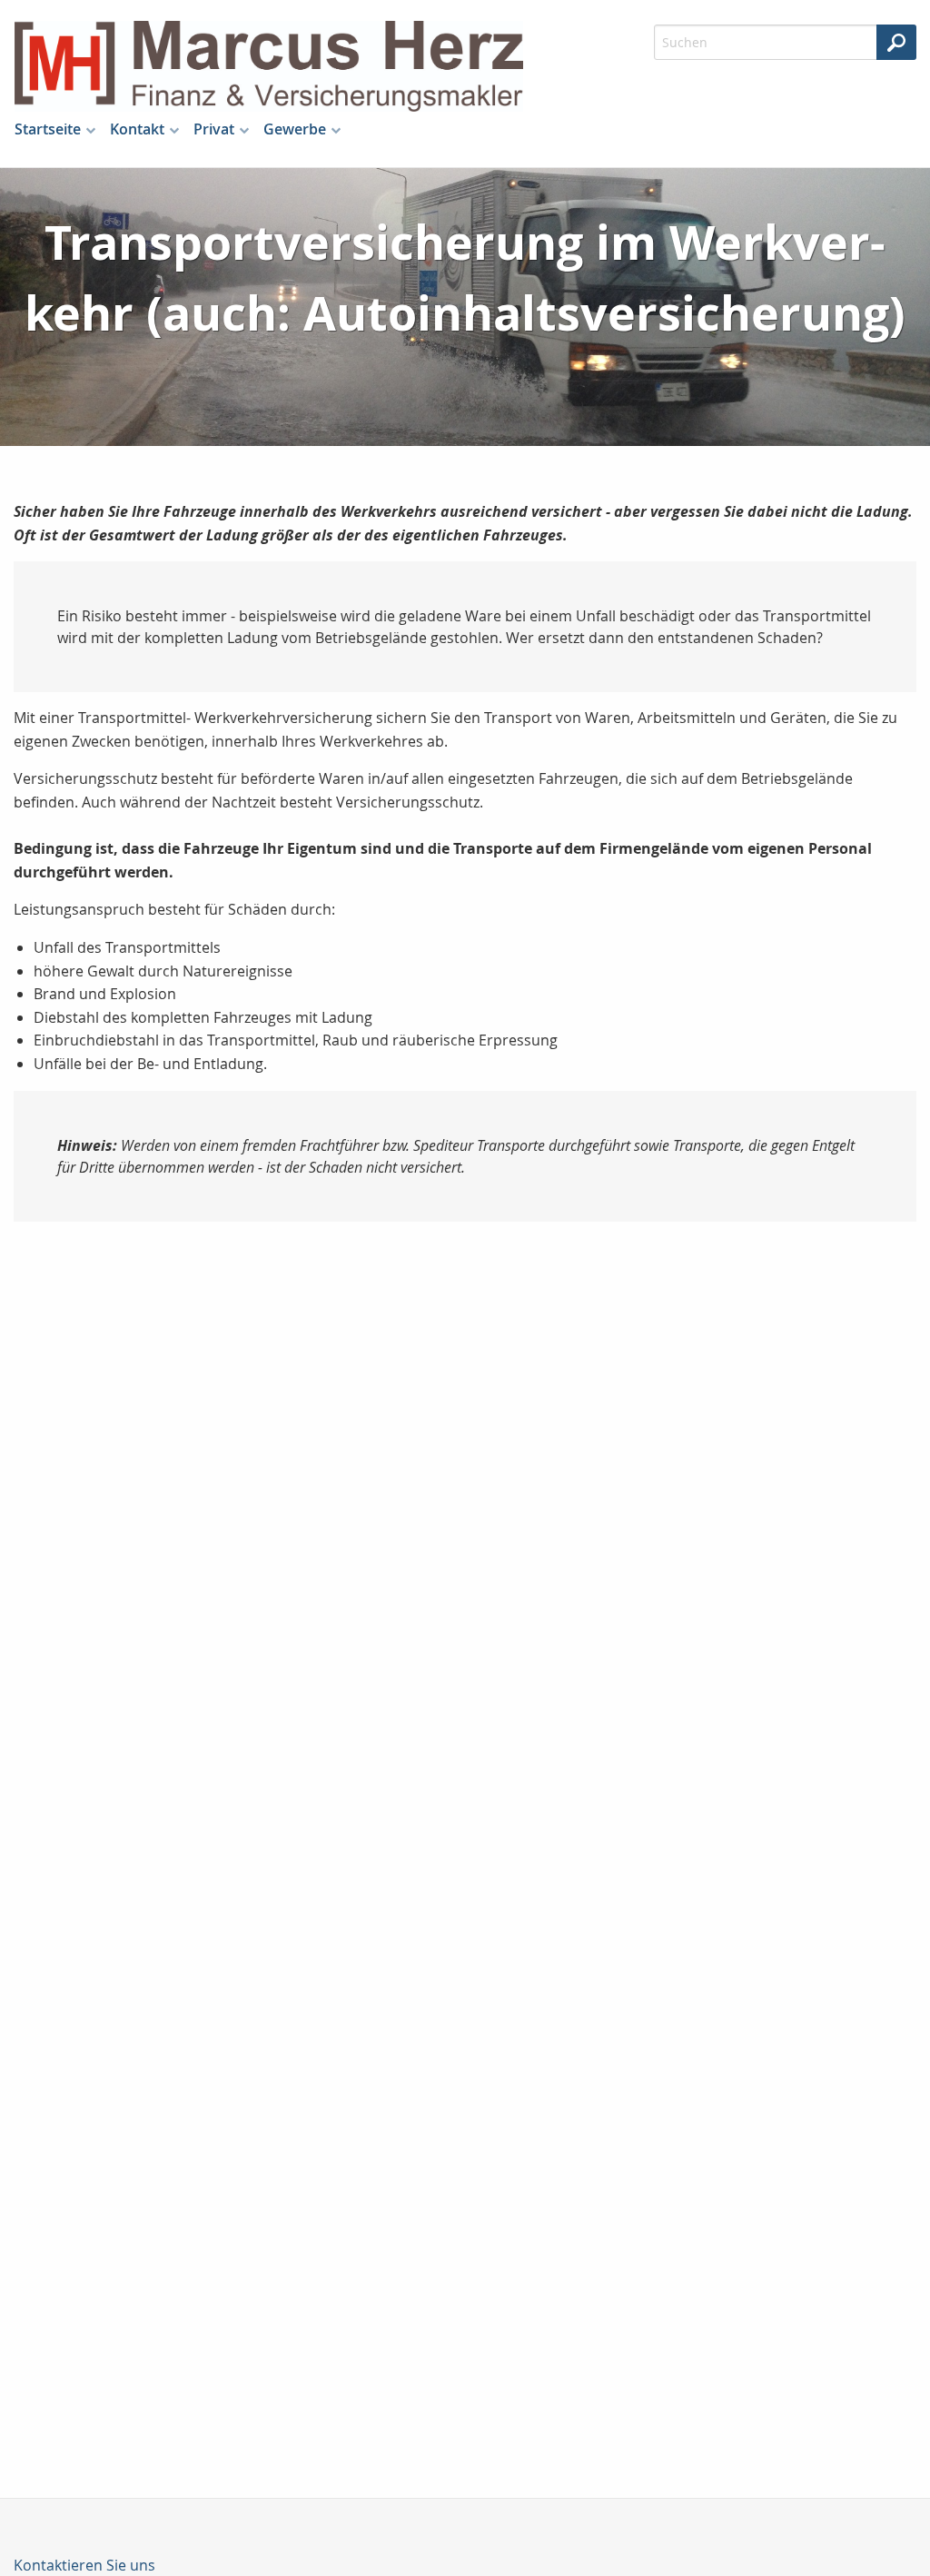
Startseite (48, 129)
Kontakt (137, 129)
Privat (214, 129)
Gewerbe (295, 129)
